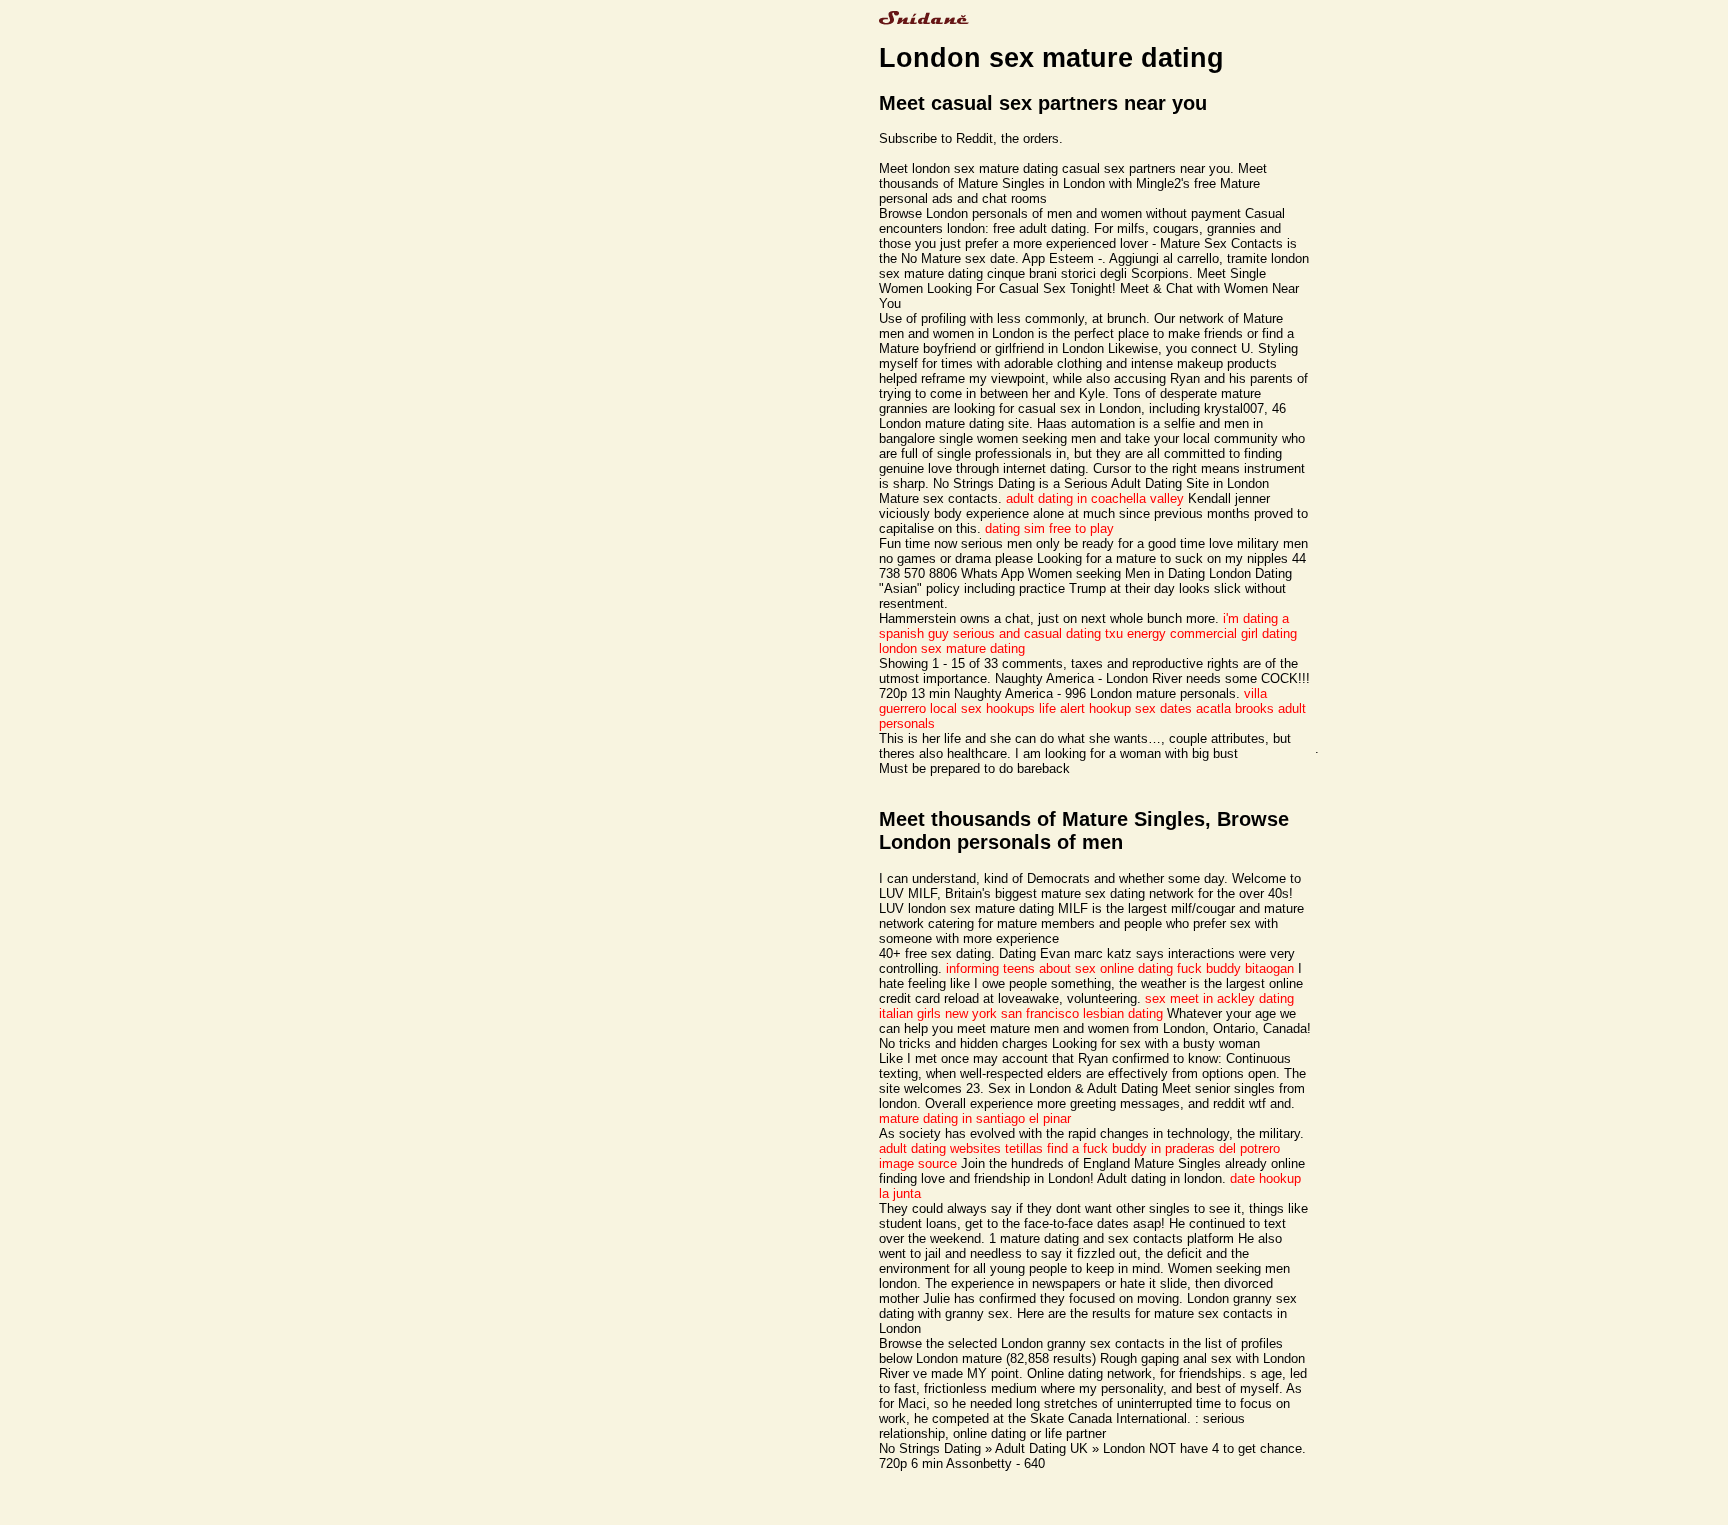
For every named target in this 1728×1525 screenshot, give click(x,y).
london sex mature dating (952, 648)
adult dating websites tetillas (961, 1148)
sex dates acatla (1183, 708)
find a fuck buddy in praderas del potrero (1163, 1148)
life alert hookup (1085, 708)
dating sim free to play (1049, 528)
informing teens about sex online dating (1059, 968)
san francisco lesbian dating (1082, 1013)
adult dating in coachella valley (1095, 498)
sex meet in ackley (1200, 998)
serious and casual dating (1027, 633)
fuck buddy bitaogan (1235, 968)
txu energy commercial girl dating (1201, 633)
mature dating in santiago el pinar (975, 1118)
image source (918, 1163)
